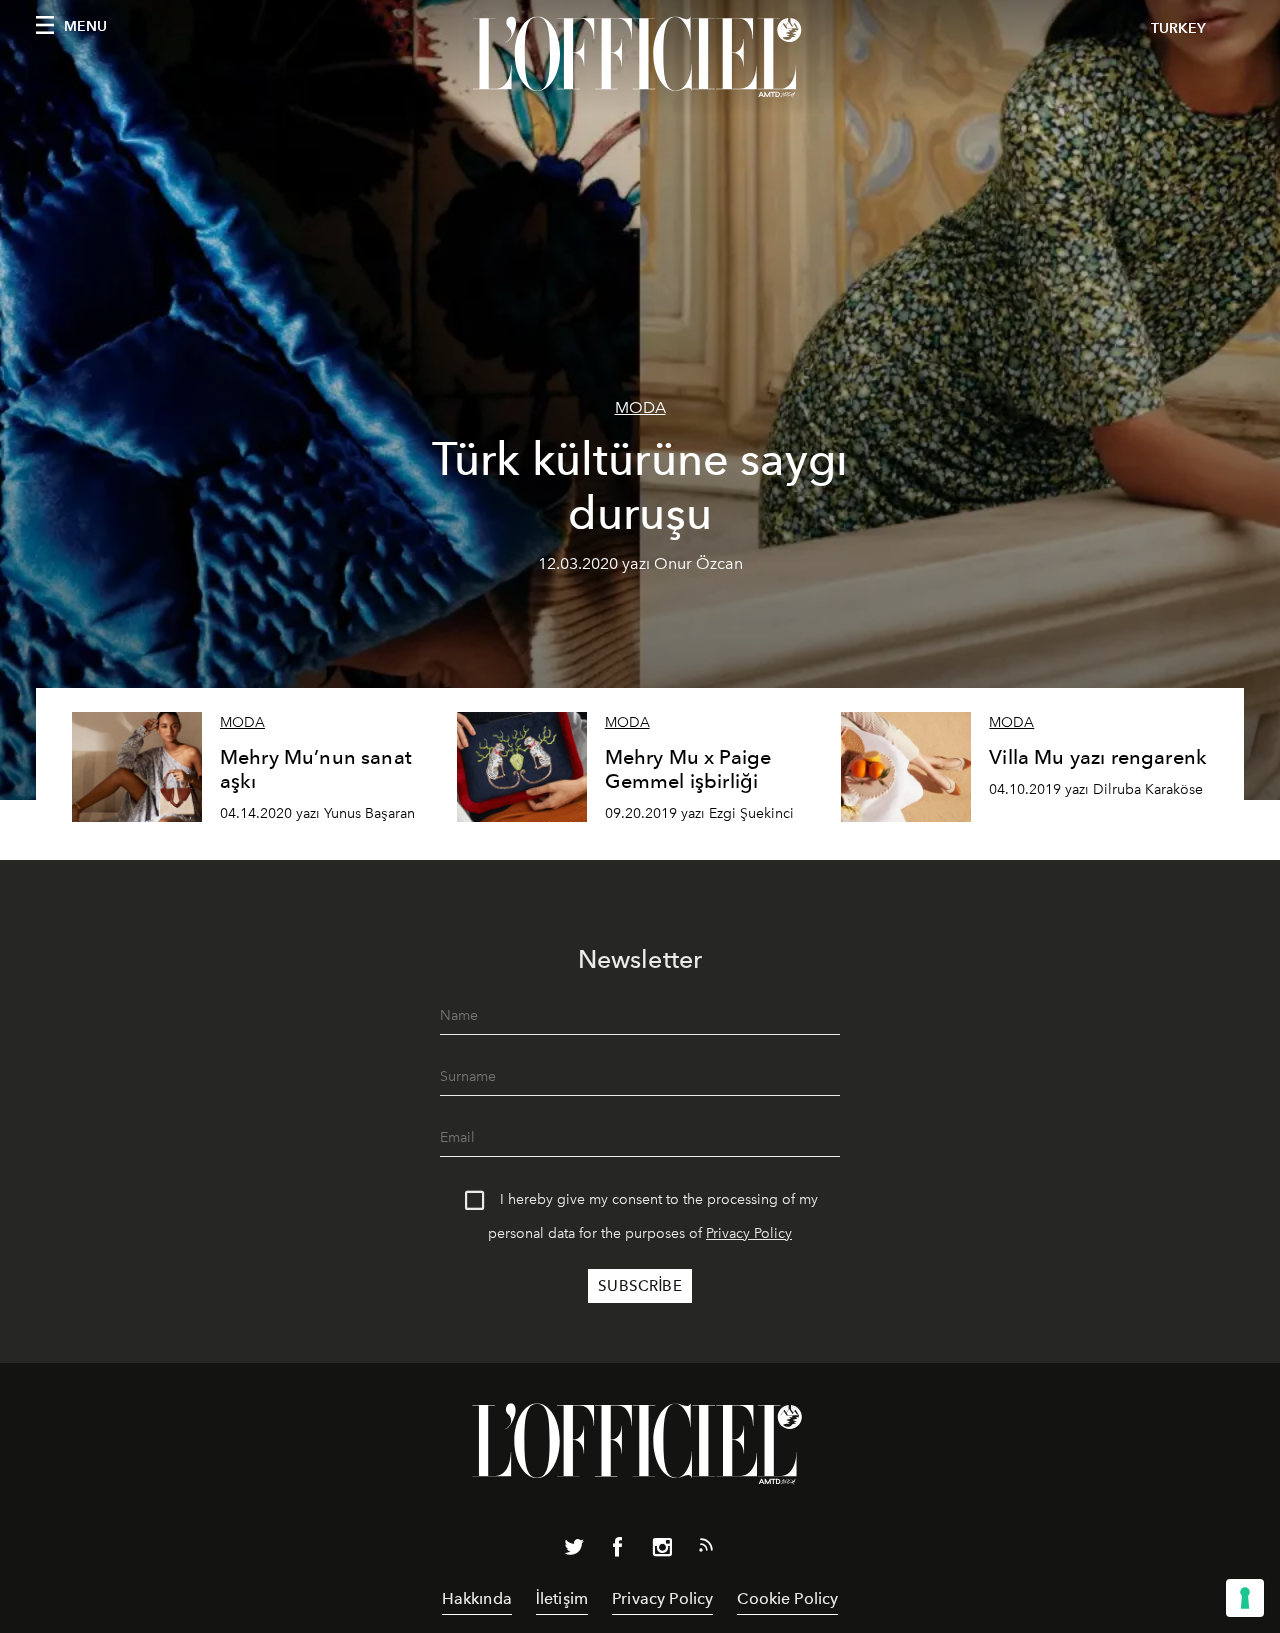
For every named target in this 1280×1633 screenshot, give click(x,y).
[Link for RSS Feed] (706, 1549)
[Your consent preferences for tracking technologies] (1245, 1598)
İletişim (562, 1598)
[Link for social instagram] (662, 1551)
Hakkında (477, 1598)
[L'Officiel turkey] (640, 57)
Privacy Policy (749, 1233)
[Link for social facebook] (618, 1551)
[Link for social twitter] (574, 1551)
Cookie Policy (787, 1598)
